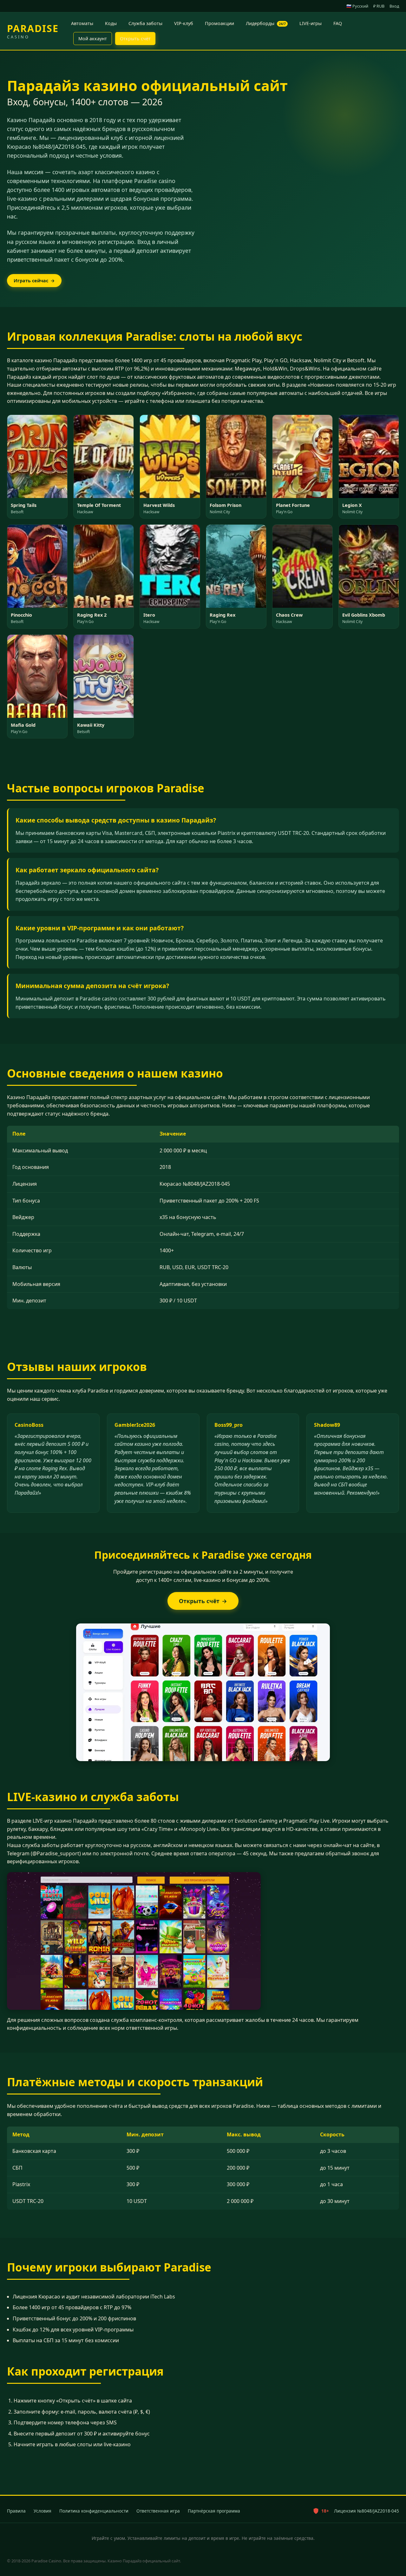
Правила (16, 2511)
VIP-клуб (184, 23)
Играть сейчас (34, 281)
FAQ (338, 23)
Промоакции (219, 23)
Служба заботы (145, 23)
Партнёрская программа (214, 2511)
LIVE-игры (311, 23)
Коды (111, 23)
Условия (43, 2511)
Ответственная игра (158, 2511)
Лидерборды (266, 23)
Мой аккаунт (93, 39)
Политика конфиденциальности (94, 2511)
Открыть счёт (135, 39)
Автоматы (82, 23)
